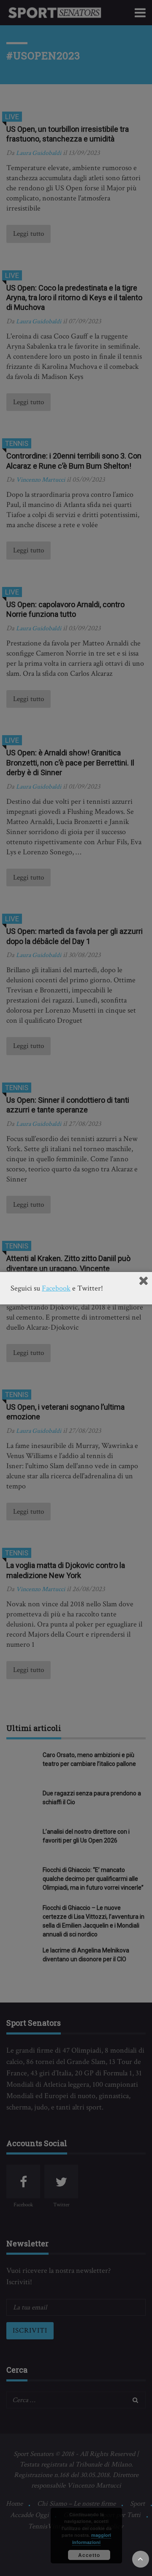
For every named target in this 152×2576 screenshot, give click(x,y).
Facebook (56, 1288)
